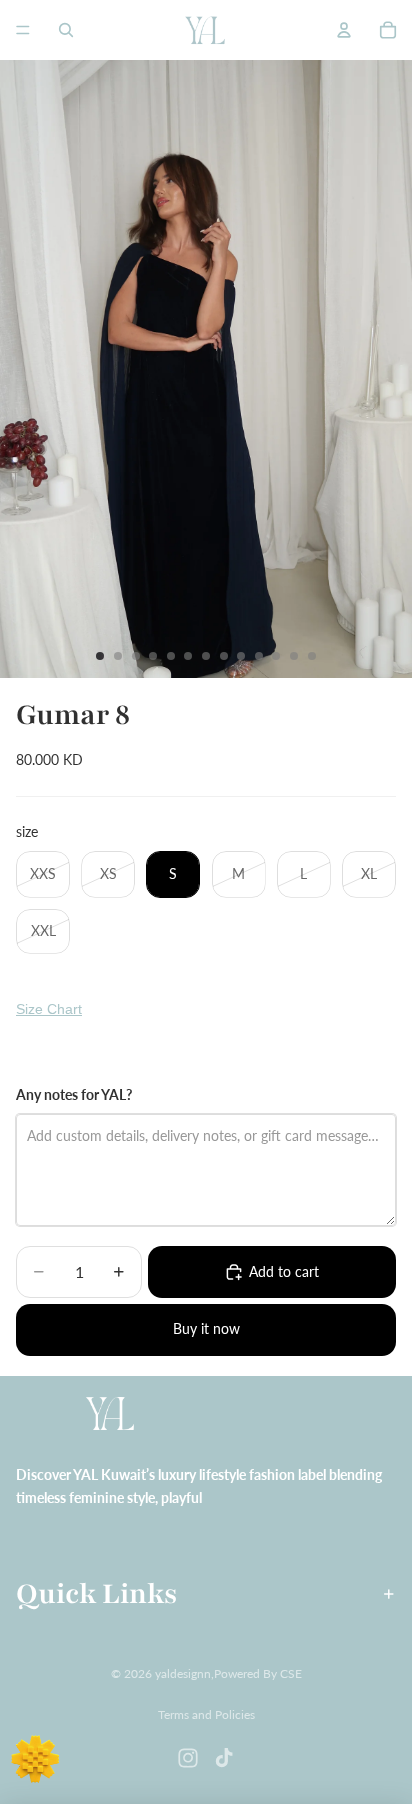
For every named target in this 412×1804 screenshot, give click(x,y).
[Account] (344, 30)
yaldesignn (183, 1673)
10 (259, 656)
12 (294, 656)
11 (276, 656)
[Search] (66, 30)
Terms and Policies (206, 1714)
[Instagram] (188, 1758)
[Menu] (23, 30)
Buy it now (206, 1328)
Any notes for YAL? (74, 1094)
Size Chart (49, 1009)
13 (312, 656)
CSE (291, 1673)
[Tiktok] (224, 1758)
